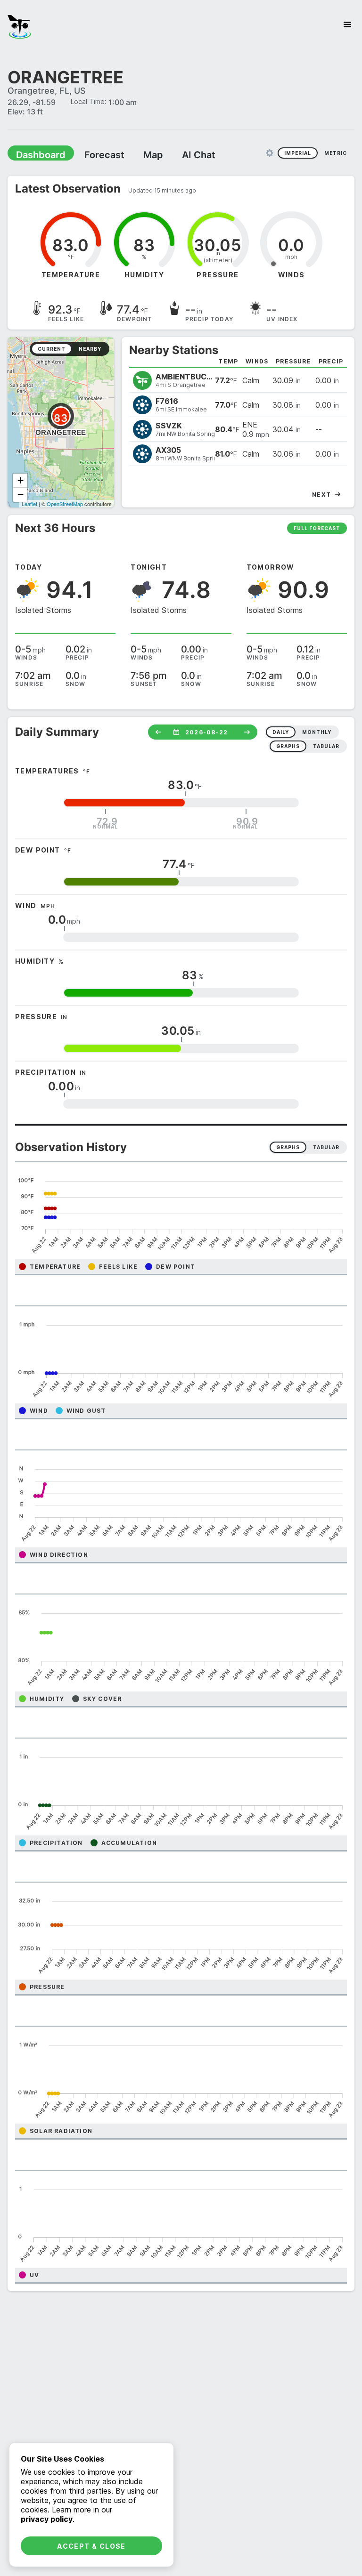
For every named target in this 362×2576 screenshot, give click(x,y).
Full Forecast (317, 528)
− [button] (21, 494)
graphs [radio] (288, 746)
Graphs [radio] (288, 1147)
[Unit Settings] (270, 153)
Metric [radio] (336, 153)
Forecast (92, 154)
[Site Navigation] (347, 24)
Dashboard (36, 154)
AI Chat (176, 154)
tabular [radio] (326, 746)
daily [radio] (281, 732)
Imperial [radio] (298, 153)
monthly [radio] (317, 732)
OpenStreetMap (65, 503)
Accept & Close (91, 2546)
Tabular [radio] (326, 1147)
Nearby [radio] (90, 348)
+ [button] (21, 480)
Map (135, 154)
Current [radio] (52, 348)
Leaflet (29, 503)
